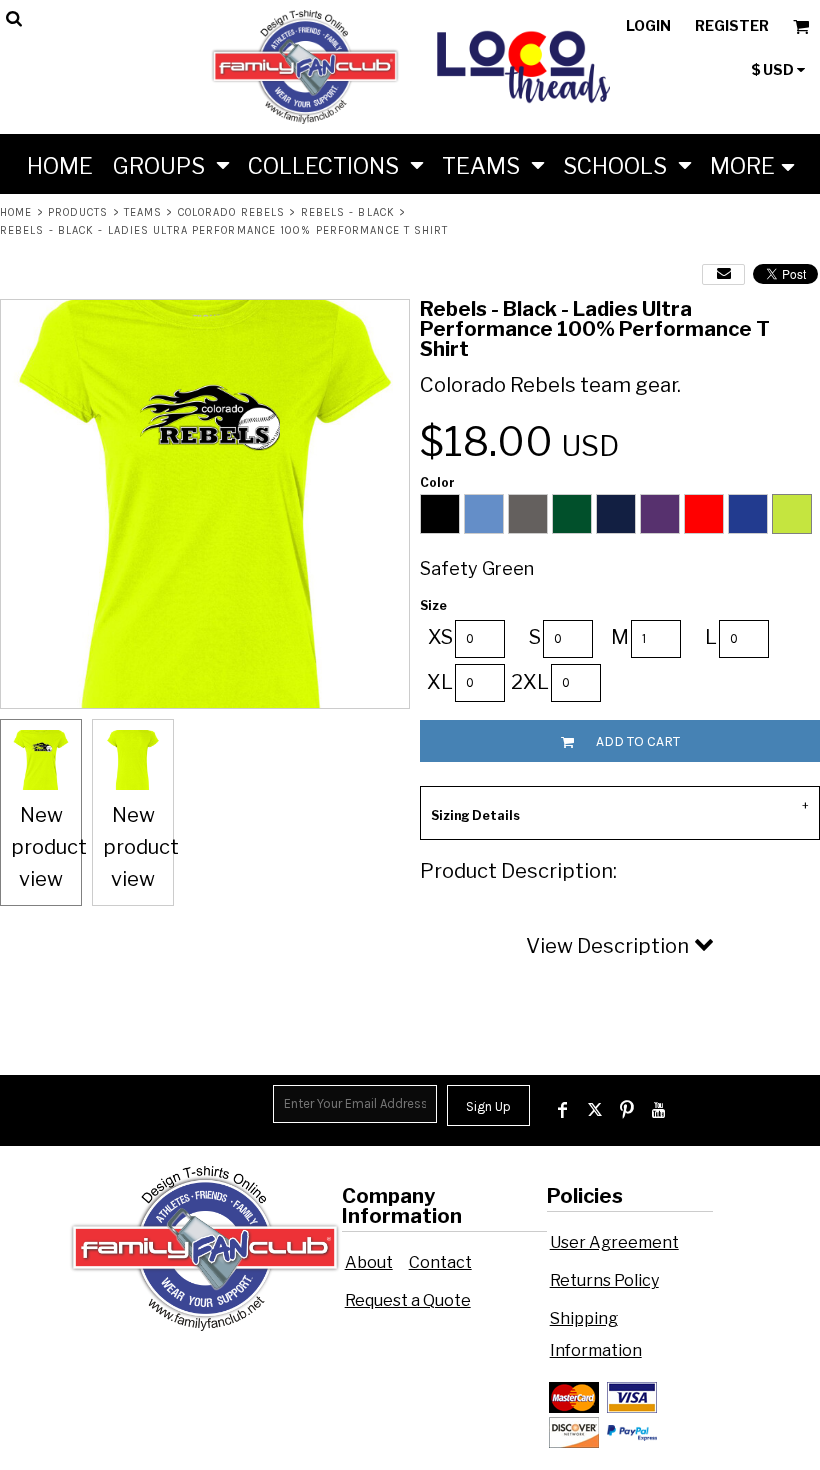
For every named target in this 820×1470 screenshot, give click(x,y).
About (369, 1262)
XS (440, 637)
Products (78, 212)
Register (732, 25)
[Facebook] (563, 1110)
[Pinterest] (627, 1110)
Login (648, 25)
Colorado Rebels (232, 212)
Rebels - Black (348, 212)
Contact (440, 1262)
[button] (170, 164)
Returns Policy (604, 1280)
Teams (143, 212)
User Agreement (614, 1242)
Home (16, 212)
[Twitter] (595, 1110)
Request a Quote (408, 1300)
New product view (49, 847)
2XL (530, 682)
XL (440, 682)
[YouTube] (659, 1110)
